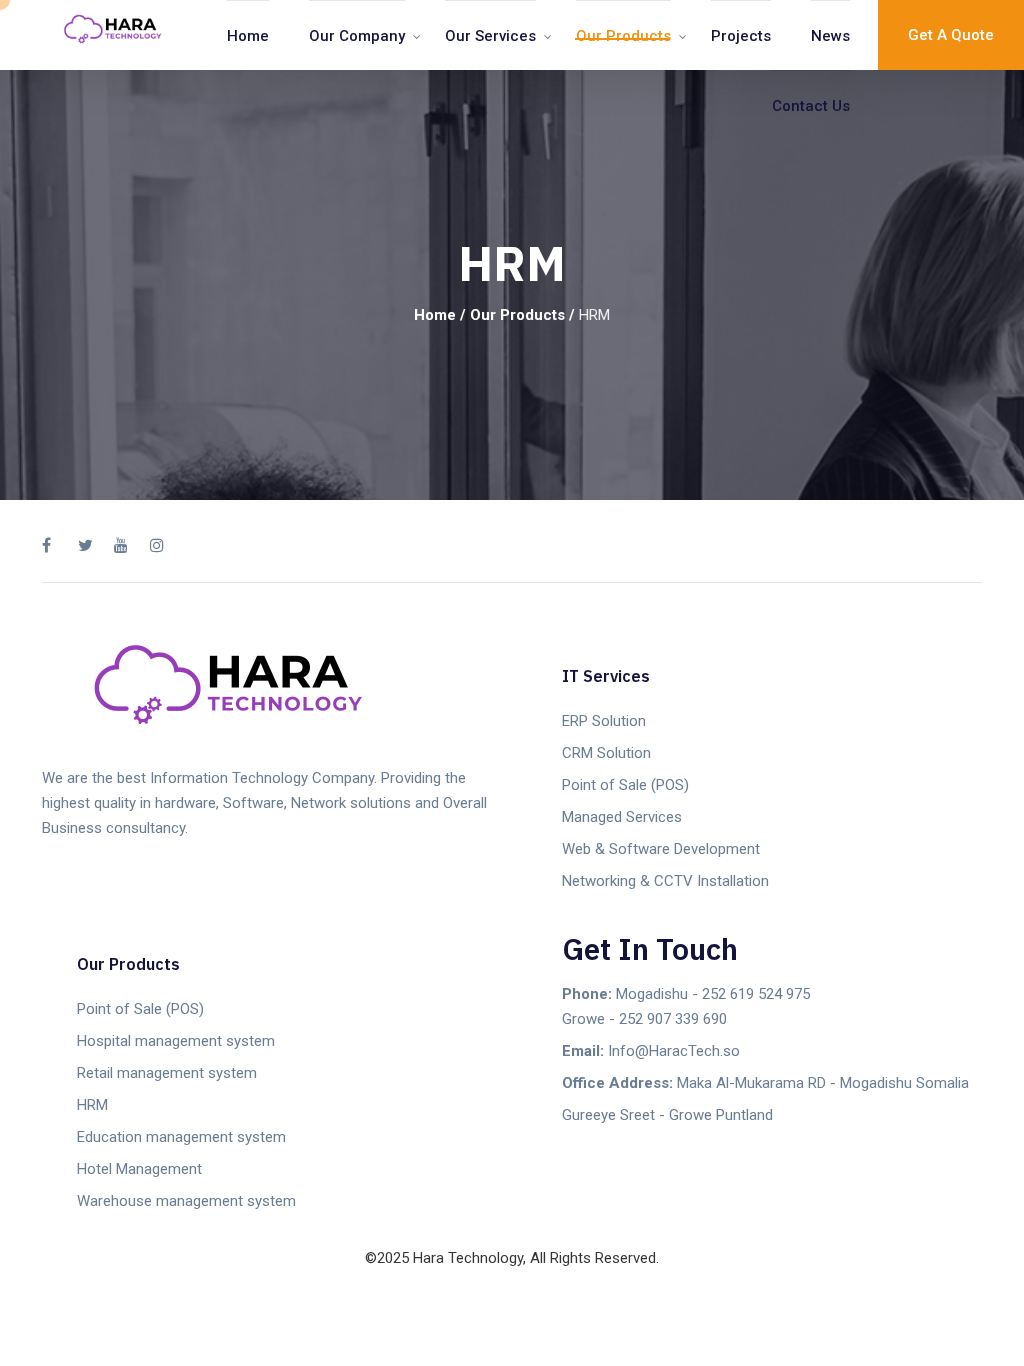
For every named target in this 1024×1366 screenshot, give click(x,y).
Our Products (623, 36)
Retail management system (167, 1073)
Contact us (811, 106)
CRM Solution (606, 753)
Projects (741, 36)
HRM (92, 1105)
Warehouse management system (186, 1201)
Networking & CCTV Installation (665, 881)
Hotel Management (139, 1169)
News (830, 36)
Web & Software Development (661, 849)
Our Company (357, 36)
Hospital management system (176, 1041)
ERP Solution (604, 721)
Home (248, 36)
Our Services (490, 36)
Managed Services (622, 817)
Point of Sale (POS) (625, 785)
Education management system (181, 1137)
